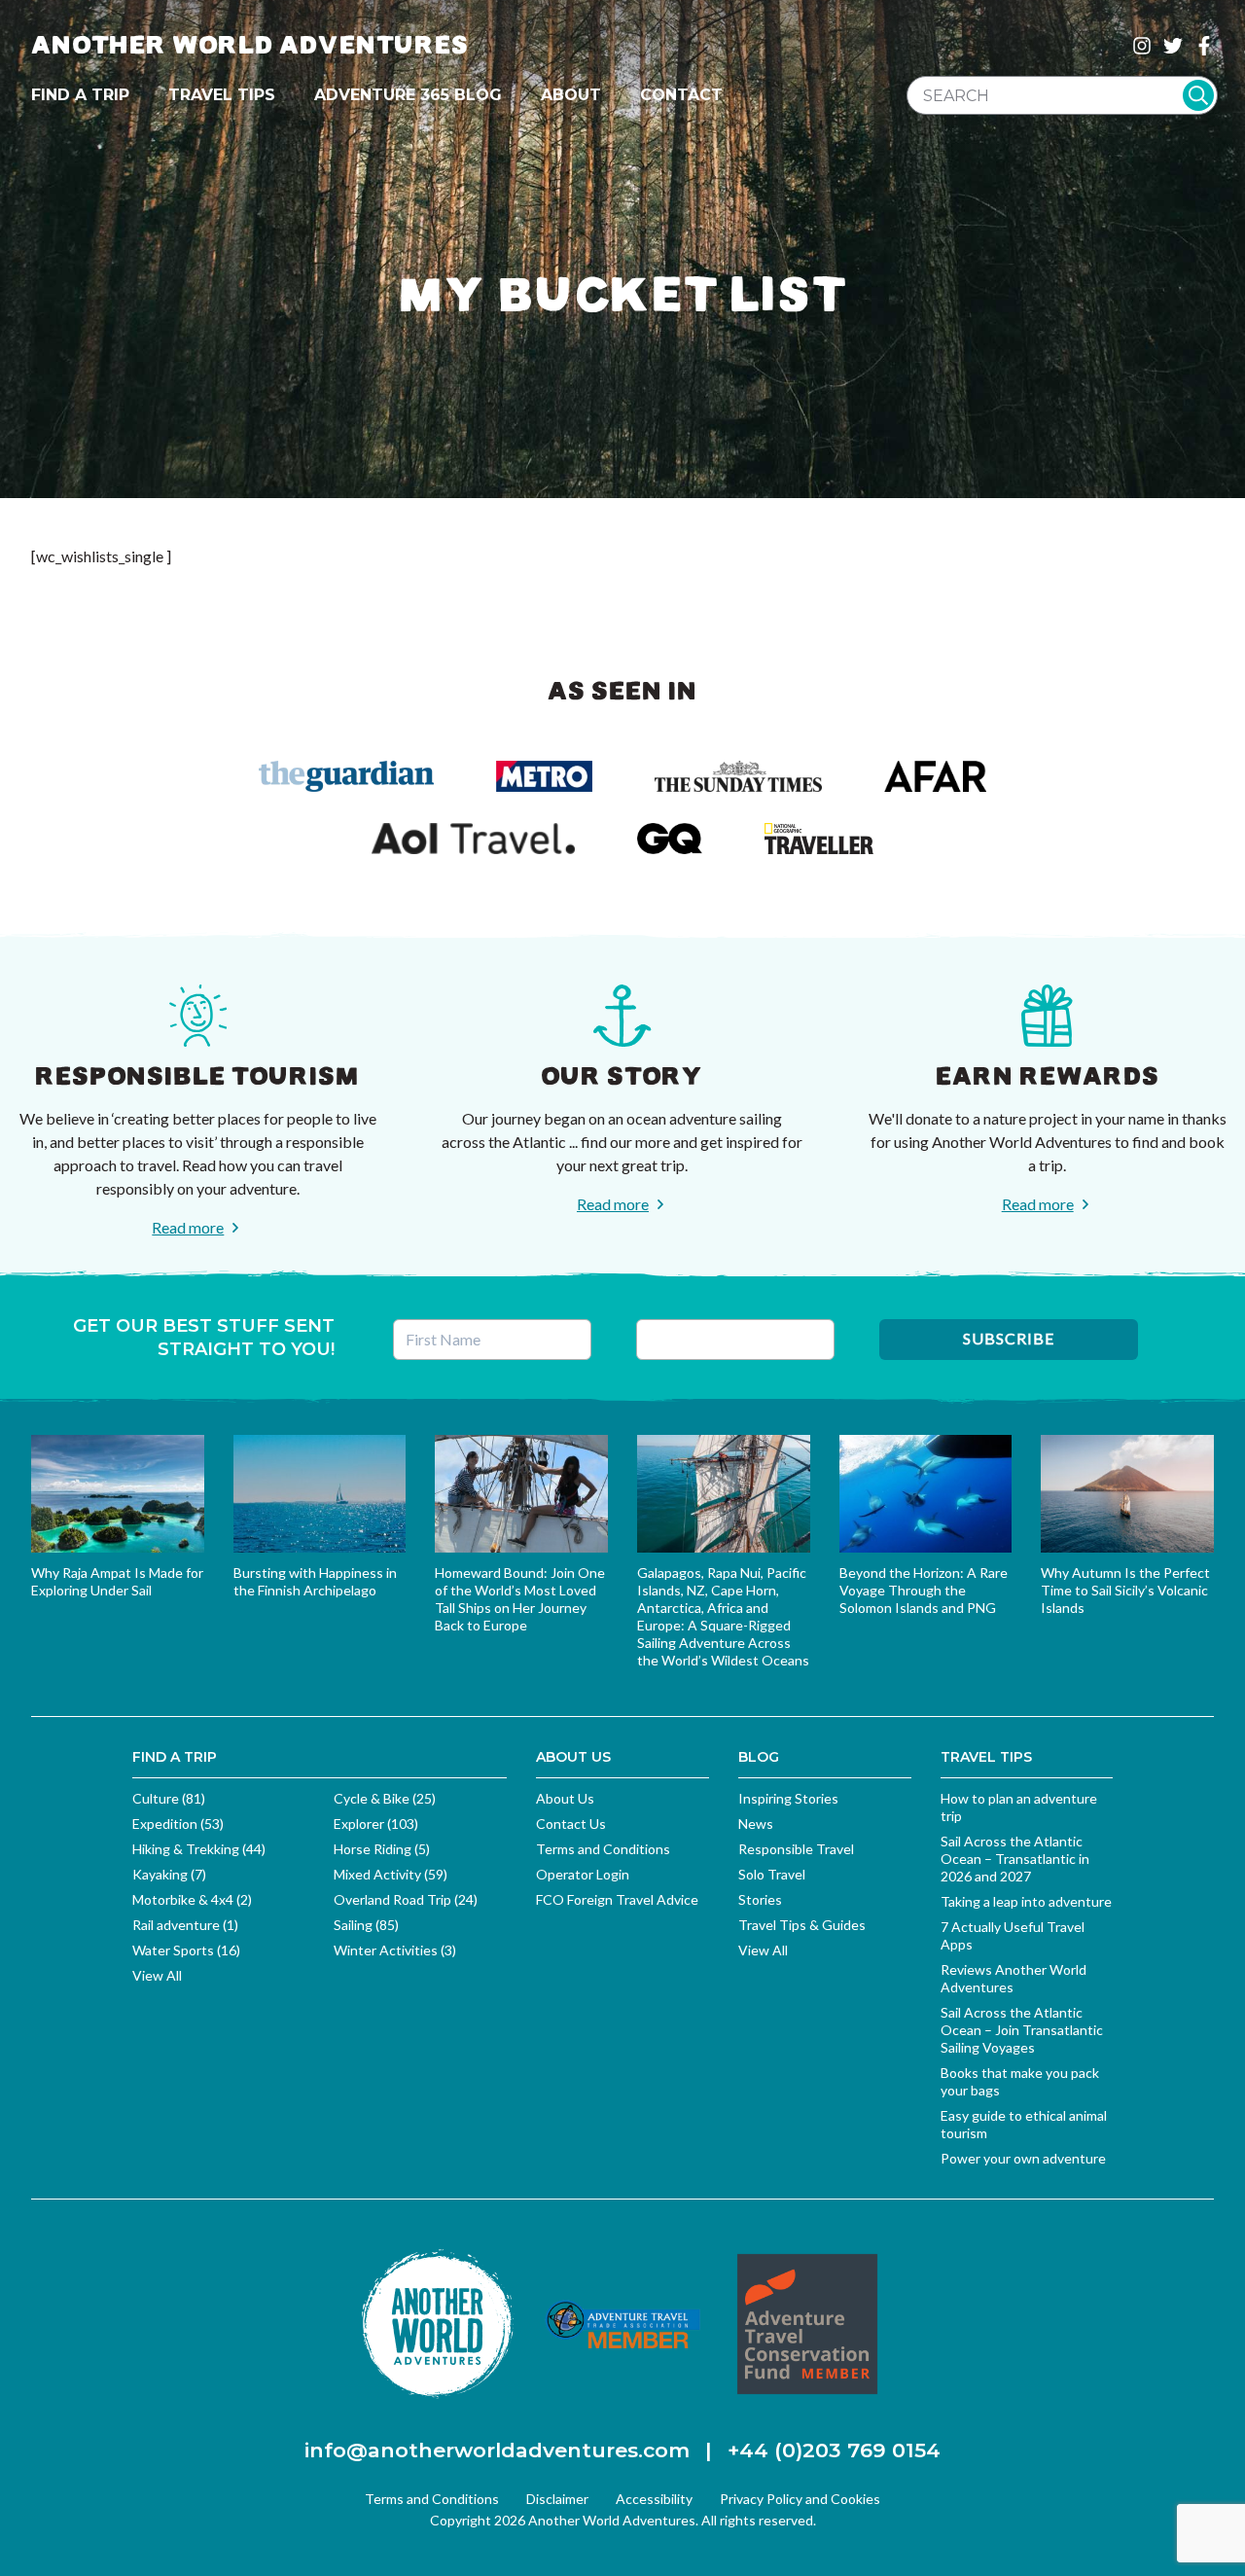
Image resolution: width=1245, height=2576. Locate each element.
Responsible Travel (796, 1849)
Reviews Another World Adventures (1014, 1978)
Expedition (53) (178, 1824)
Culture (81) (169, 1798)
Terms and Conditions (603, 1849)
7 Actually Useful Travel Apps (1013, 1935)
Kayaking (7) (169, 1874)
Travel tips (222, 95)
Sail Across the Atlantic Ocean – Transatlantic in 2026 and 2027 (1015, 1859)
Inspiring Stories (788, 1798)
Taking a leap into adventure (1026, 1901)
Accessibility (654, 2499)
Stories (760, 1899)
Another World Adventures (250, 45)
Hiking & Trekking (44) (199, 1849)
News (756, 1824)
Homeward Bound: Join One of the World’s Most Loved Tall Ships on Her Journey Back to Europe (520, 1599)
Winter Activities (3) (395, 1950)
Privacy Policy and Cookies (800, 2499)
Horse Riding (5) (382, 1849)
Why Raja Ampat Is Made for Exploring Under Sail (117, 1581)
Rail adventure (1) (185, 1925)
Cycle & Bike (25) (385, 1798)
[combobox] (1062, 95)
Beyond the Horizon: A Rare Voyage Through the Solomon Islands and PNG (924, 1590)
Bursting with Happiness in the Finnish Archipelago (315, 1581)
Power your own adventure (1023, 2158)
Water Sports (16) (186, 1950)
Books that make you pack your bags (1020, 2081)
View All (157, 1975)
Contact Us (571, 1824)
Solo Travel (772, 1874)
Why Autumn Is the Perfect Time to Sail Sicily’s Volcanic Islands (1125, 1590)
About (571, 95)
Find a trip (80, 95)
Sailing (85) (366, 1925)
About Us (565, 1798)
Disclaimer (557, 2499)
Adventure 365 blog (408, 95)
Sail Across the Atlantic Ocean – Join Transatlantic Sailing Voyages (1022, 2030)
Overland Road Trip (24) (406, 1899)
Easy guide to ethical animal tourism (1024, 2124)
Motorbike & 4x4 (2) (192, 1899)
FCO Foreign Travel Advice (617, 1899)
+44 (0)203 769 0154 (834, 2450)
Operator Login (583, 1874)
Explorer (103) (376, 1824)
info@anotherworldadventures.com (497, 2450)
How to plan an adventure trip (1019, 1807)
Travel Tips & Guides (802, 1925)
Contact (681, 95)
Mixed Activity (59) (391, 1874)
